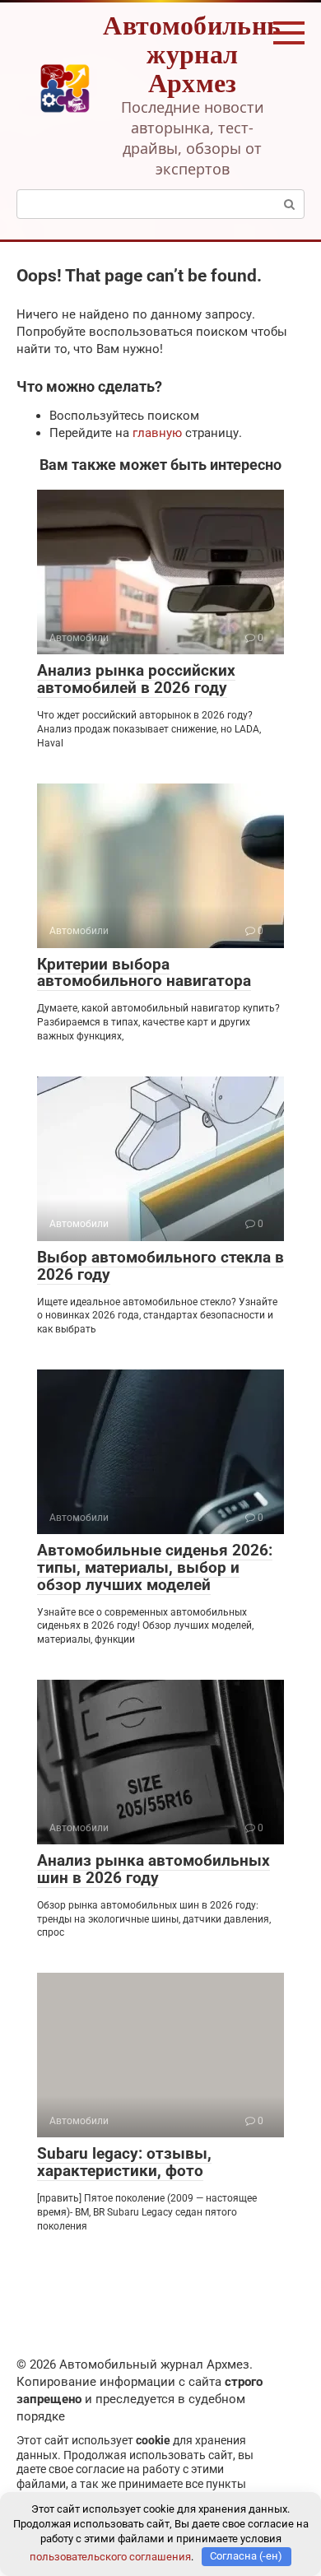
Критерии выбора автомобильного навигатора (144, 973)
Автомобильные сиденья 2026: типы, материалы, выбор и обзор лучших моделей (155, 1567)
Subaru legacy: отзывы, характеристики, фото (124, 2162)
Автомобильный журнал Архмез (202, 53)
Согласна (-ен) (246, 2556)
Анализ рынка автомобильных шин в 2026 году (154, 1869)
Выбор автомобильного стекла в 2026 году (160, 1266)
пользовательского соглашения (110, 2556)
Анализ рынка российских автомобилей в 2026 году (136, 679)
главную (157, 433)
